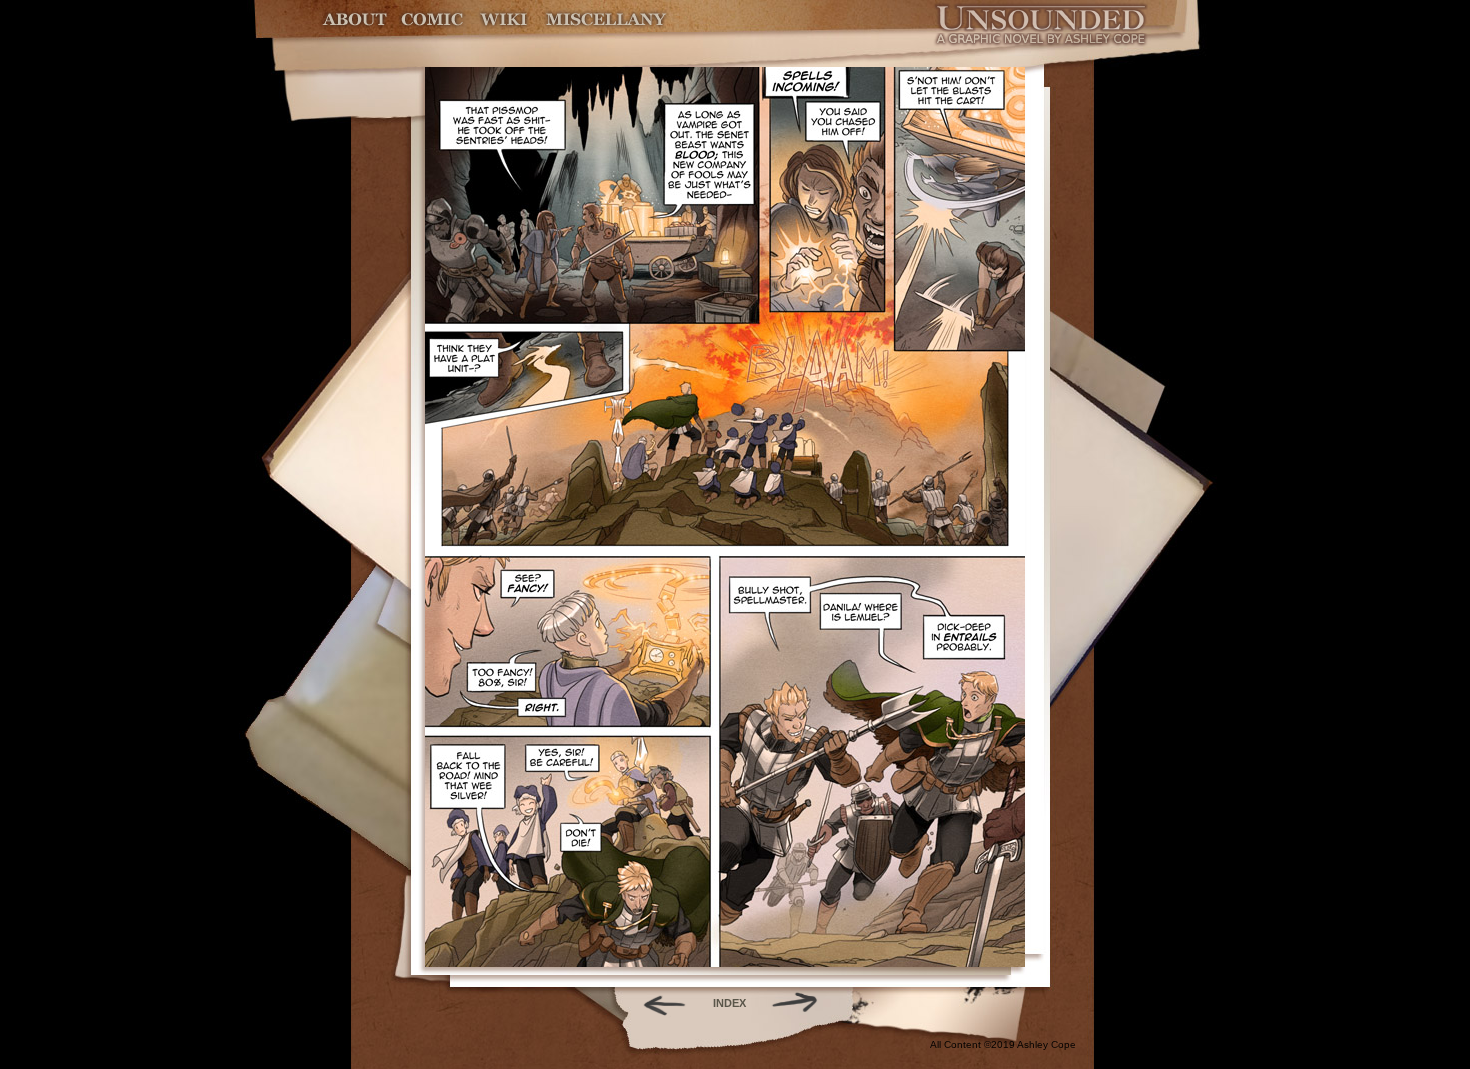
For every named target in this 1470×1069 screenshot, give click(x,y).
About (356, 19)
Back (656, 1003)
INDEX (729, 1003)
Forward (801, 1003)
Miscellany (606, 19)
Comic (432, 19)
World (504, 19)
